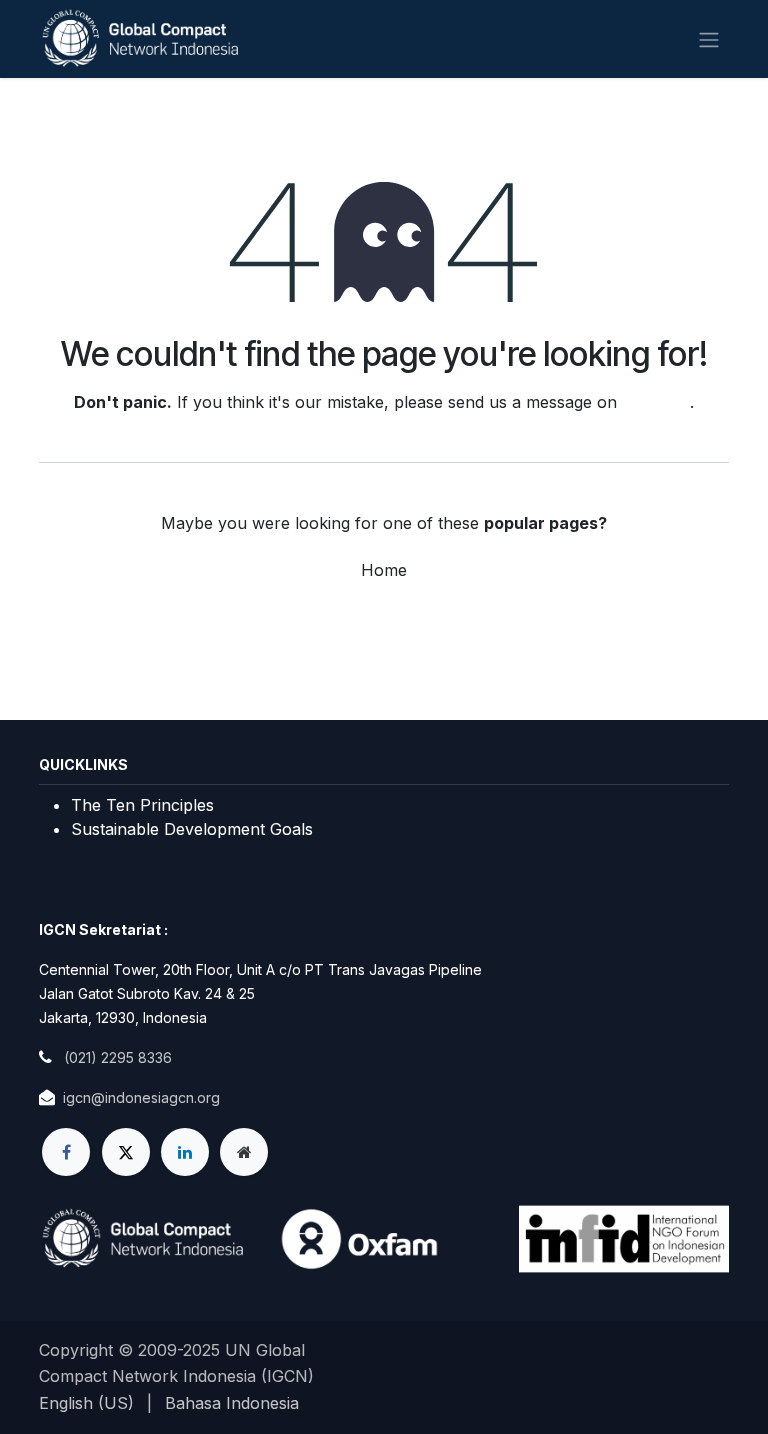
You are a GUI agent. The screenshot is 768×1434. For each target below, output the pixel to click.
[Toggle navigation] (709, 39)
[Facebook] (66, 1152)
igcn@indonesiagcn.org (141, 1097)
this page (656, 402)
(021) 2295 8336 (118, 1057)
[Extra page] (244, 1152)
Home (384, 570)
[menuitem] (86, 1403)
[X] (126, 1152)
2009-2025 (181, 1350)
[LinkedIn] (185, 1152)
